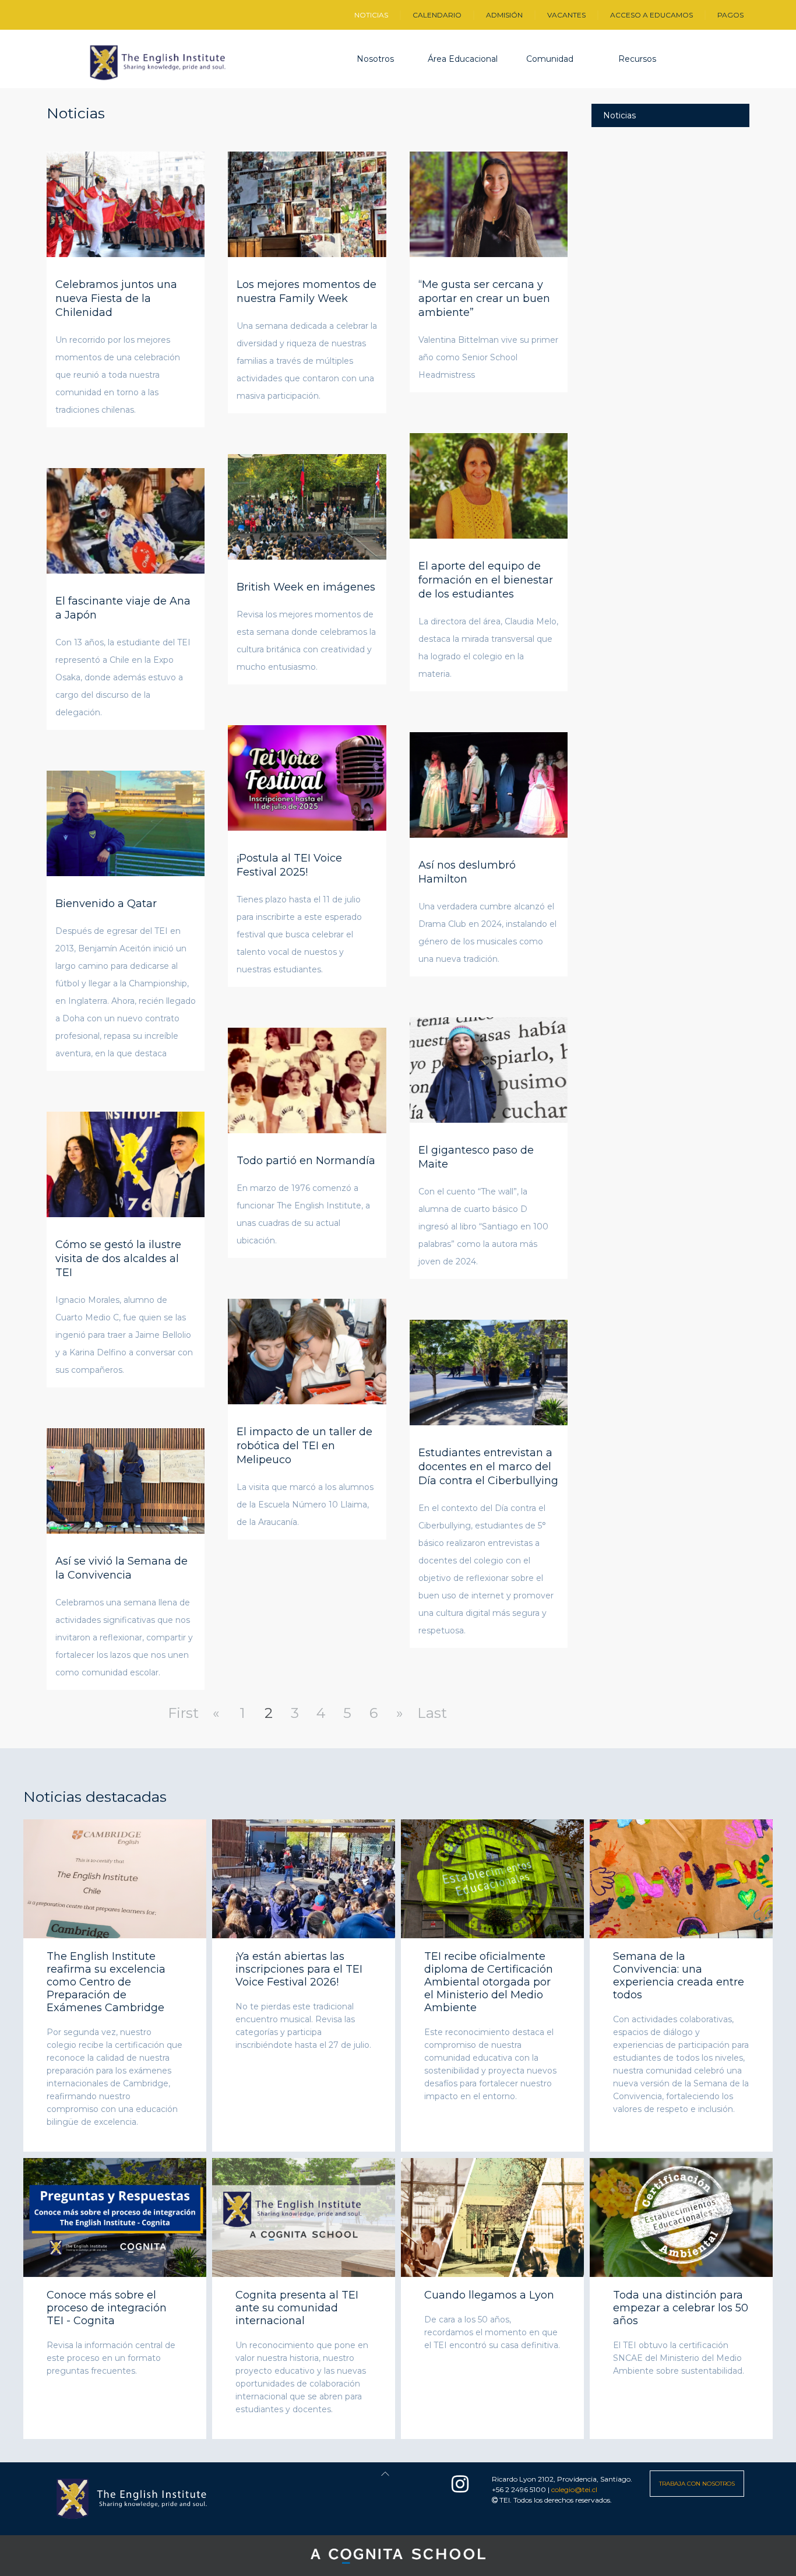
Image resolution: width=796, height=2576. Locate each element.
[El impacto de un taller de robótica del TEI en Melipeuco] (307, 1350)
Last (432, 1713)
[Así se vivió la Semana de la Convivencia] (126, 1479)
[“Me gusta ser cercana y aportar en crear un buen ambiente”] (489, 203)
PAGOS (730, 15)
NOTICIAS (371, 15)
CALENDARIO (437, 15)
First (183, 1713)
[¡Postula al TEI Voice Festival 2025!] (307, 776)
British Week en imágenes (306, 587)
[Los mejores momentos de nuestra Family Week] (307, 203)
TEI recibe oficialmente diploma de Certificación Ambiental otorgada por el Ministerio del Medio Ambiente (489, 1983)
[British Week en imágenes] (307, 505)
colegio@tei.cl (574, 2489)
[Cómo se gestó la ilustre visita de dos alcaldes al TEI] (126, 1163)
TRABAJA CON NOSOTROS (697, 2484)
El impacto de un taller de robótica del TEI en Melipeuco (304, 1446)
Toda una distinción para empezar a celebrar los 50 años (681, 2308)
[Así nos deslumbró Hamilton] (489, 783)
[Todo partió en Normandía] (307, 1079)
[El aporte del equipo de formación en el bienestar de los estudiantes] (489, 484)
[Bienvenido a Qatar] (126, 822)
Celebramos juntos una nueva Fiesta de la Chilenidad (116, 298)
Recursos (637, 59)
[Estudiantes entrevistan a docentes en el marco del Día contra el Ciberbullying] (489, 1371)
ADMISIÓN (504, 15)
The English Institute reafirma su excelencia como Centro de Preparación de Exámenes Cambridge (106, 1983)
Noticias (619, 115)
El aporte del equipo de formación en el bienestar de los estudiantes (486, 580)
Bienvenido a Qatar (106, 904)
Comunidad (550, 59)
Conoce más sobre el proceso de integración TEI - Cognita (107, 2308)
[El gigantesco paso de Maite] (489, 1069)
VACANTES (566, 15)
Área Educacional (463, 59)
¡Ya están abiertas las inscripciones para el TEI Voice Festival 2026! (299, 1970)
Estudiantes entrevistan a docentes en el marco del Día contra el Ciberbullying (488, 1467)
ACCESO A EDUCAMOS (651, 15)
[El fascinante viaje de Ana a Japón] (126, 519)
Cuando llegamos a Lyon (489, 2295)
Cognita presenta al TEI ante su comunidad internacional (297, 2308)
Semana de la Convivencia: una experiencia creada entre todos (679, 1976)
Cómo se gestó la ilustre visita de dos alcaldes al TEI (118, 1259)
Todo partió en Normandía (306, 1161)
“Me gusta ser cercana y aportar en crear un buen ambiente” (484, 298)
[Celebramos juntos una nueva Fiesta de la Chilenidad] (126, 203)
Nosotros (375, 59)
